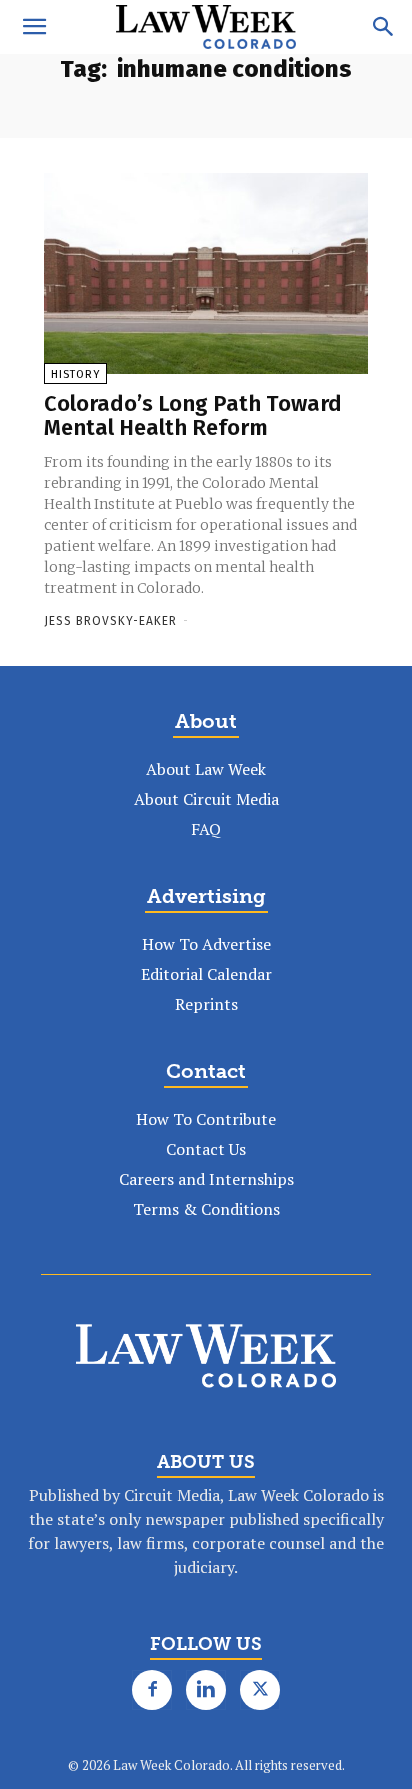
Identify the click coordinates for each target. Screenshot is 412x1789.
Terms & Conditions (206, 1209)
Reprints (206, 1004)
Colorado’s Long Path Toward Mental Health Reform (193, 415)
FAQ (206, 829)
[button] (34, 27)
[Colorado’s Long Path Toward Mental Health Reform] (206, 273)
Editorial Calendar (206, 974)
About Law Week (206, 769)
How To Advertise (206, 944)
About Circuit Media (206, 799)
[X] (260, 1690)
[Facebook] (152, 1690)
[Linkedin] (206, 1690)
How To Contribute (206, 1119)
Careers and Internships (206, 1179)
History (75, 374)
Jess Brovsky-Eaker (110, 621)
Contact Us (206, 1149)
